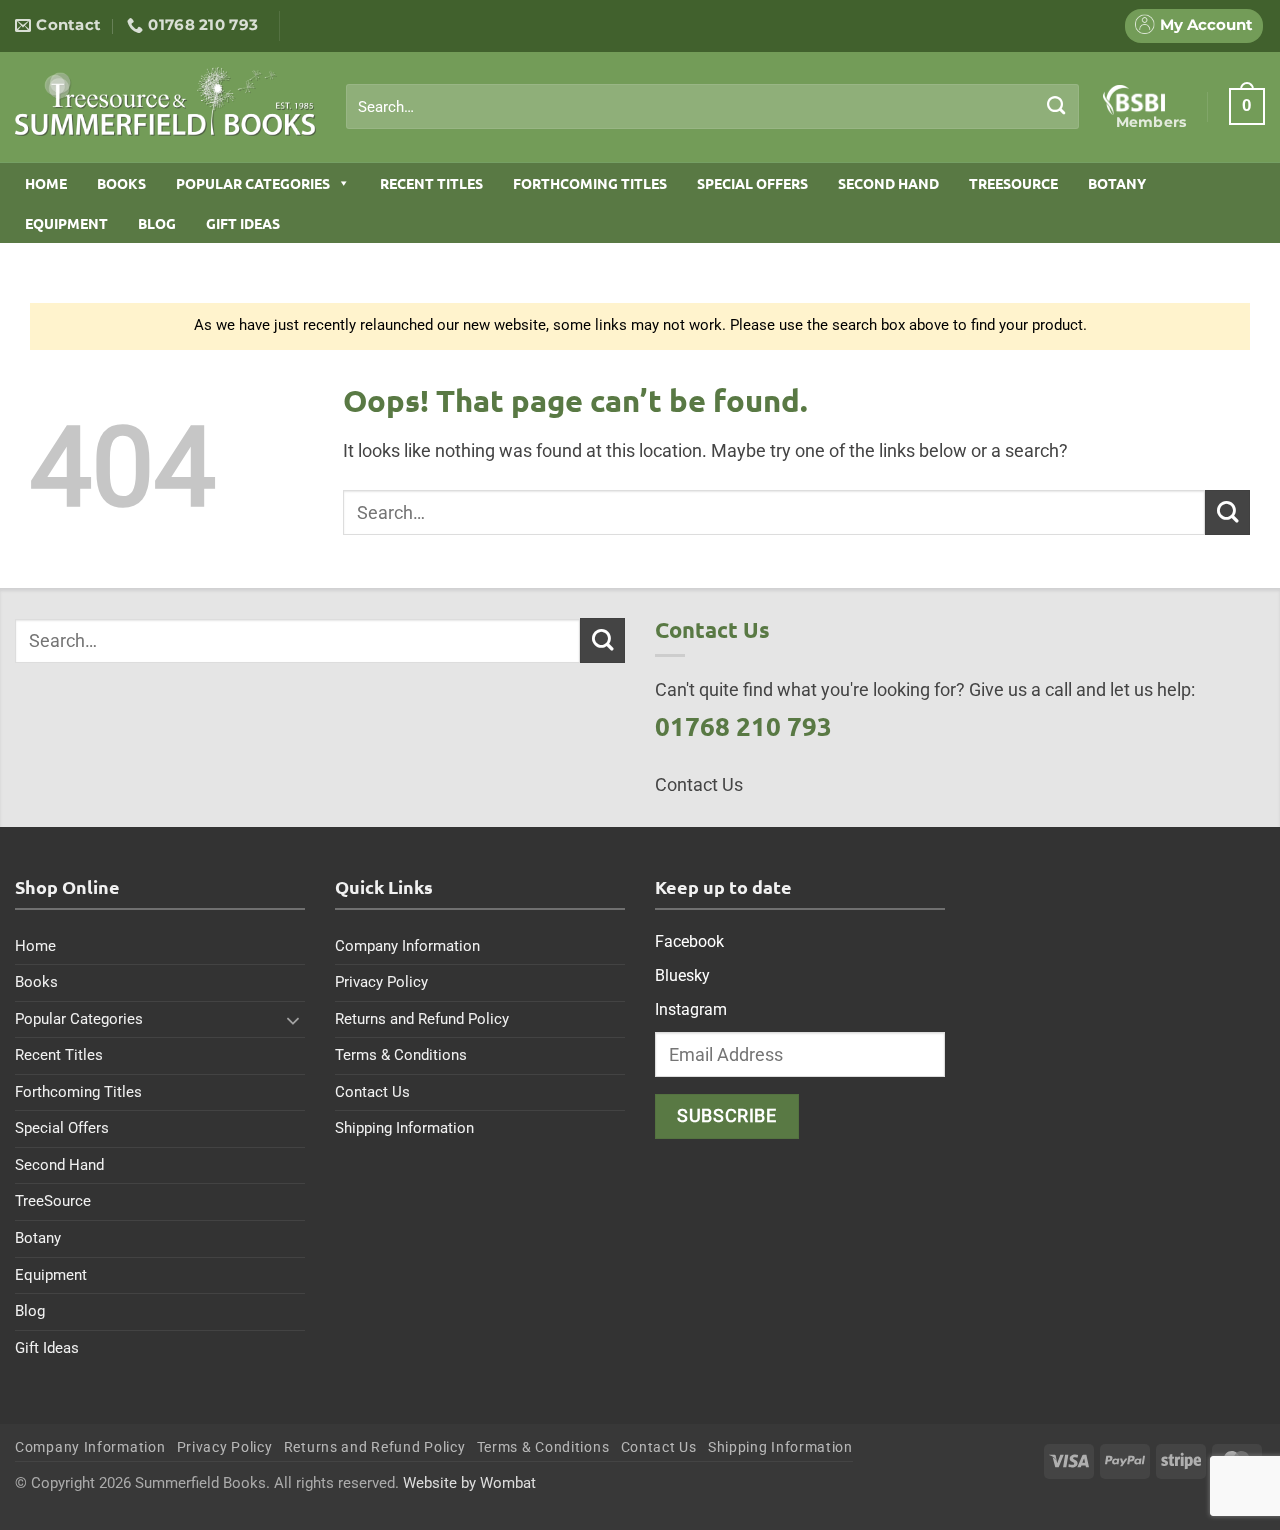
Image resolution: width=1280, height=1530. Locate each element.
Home (46, 183)
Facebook (689, 941)
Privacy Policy (381, 982)
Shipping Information (404, 1128)
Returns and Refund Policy (422, 1019)
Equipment (66, 223)
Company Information (407, 946)
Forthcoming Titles (590, 183)
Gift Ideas (243, 223)
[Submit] (1056, 106)
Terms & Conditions (401, 1055)
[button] (1247, 106)
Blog (157, 223)
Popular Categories (253, 183)
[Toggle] (293, 1020)
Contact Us (372, 1092)
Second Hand (888, 183)
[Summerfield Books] (165, 101)
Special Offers (752, 183)
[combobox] (712, 107)
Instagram (691, 1009)
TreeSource (1013, 183)
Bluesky (682, 975)
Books (121, 183)
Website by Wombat (469, 1483)
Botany (1117, 183)
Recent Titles (431, 183)
